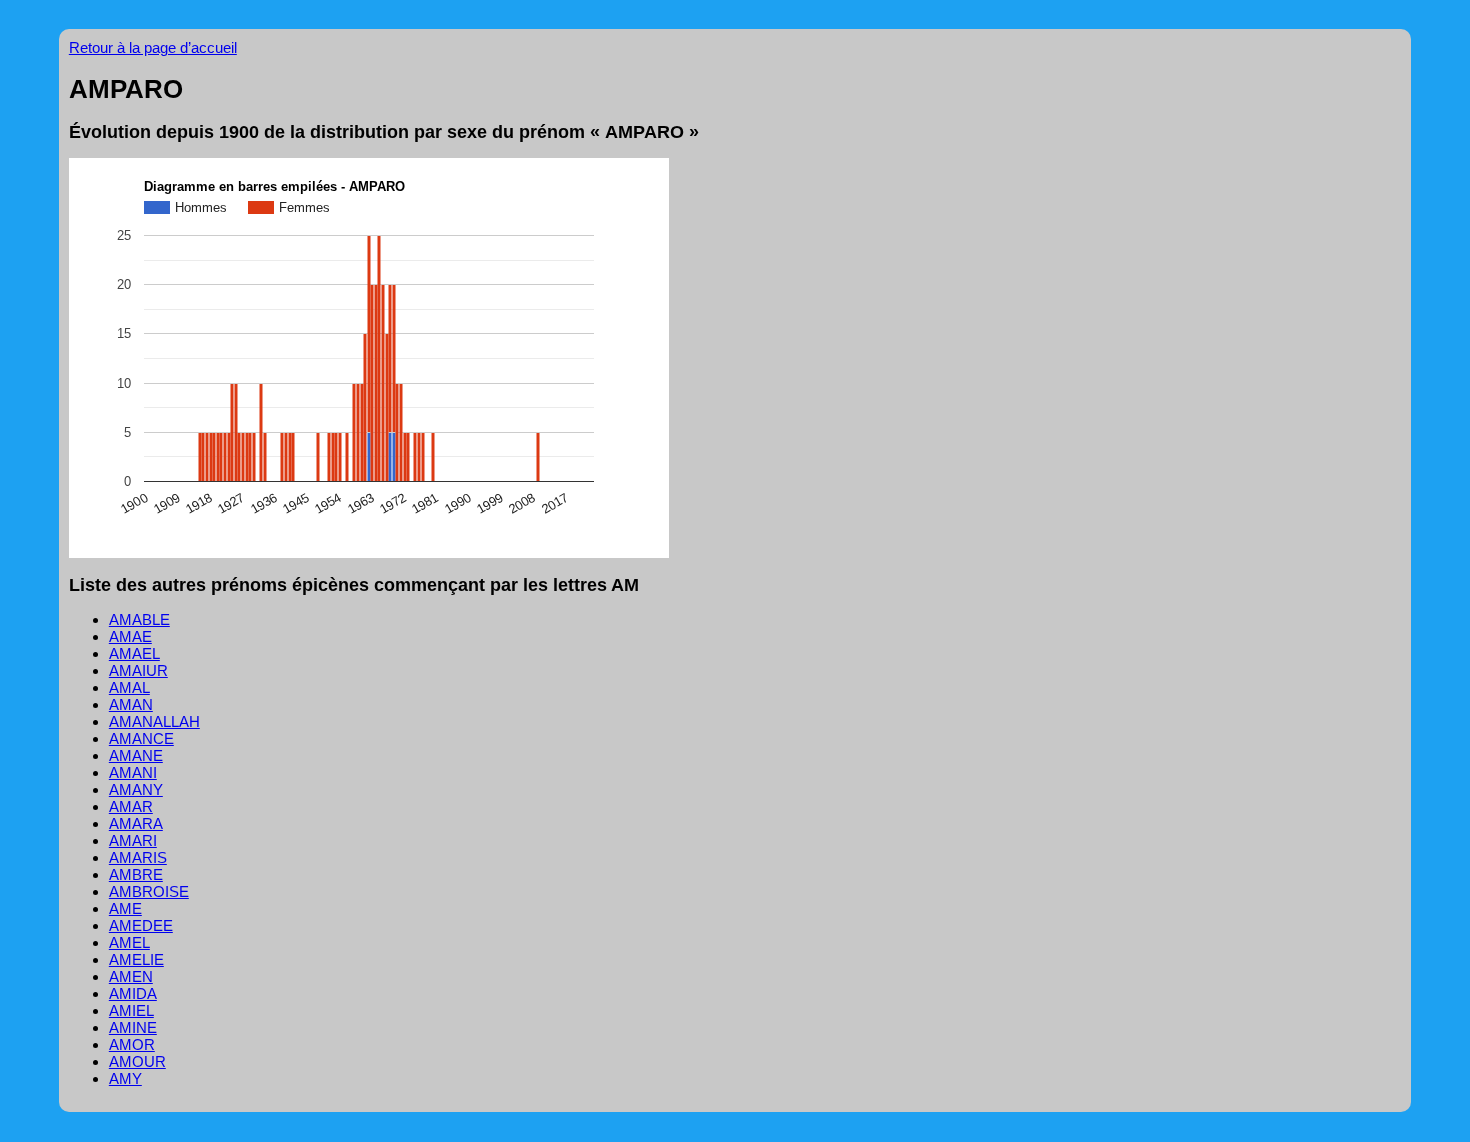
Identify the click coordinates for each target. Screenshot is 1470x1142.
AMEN (131, 976)
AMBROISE (149, 891)
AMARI (133, 840)
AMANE (136, 755)
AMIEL (131, 1010)
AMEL (129, 942)
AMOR (132, 1044)
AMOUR (137, 1061)
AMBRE (136, 874)
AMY (125, 1078)
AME (125, 908)
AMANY (136, 789)
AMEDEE (141, 925)
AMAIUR (138, 670)
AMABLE (139, 619)
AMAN (131, 704)
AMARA (136, 823)
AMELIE (136, 959)
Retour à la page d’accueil (153, 47)
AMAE (130, 636)
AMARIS (138, 857)
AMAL (129, 687)
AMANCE (141, 738)
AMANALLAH (154, 721)
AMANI (133, 772)
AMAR (131, 806)
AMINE (133, 1027)
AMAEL (134, 653)
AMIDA (133, 993)
